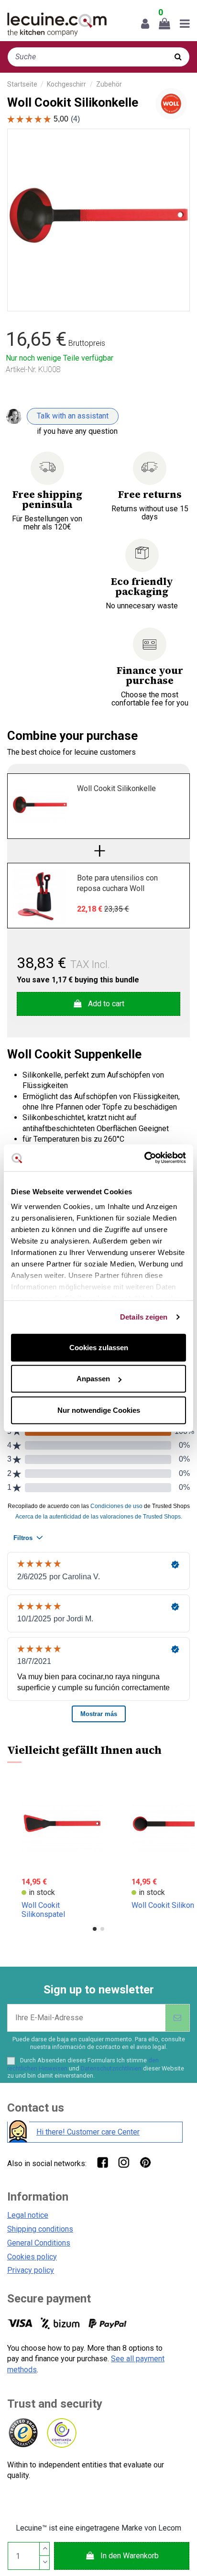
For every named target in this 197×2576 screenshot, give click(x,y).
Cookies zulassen (99, 1347)
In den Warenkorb (130, 2556)
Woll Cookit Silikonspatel (43, 1910)
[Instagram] (124, 2162)
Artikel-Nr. (21, 369)
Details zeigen (144, 1317)
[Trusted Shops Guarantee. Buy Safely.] (23, 2433)
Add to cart (106, 1004)
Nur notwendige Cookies (99, 1410)
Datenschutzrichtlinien (111, 2068)
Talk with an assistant (73, 416)
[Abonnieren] (177, 2018)
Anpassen (93, 1379)
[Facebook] (102, 2162)
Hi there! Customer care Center (88, 2132)
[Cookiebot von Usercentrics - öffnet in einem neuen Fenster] (144, 1158)
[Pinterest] (145, 2162)
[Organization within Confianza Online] (61, 2433)
